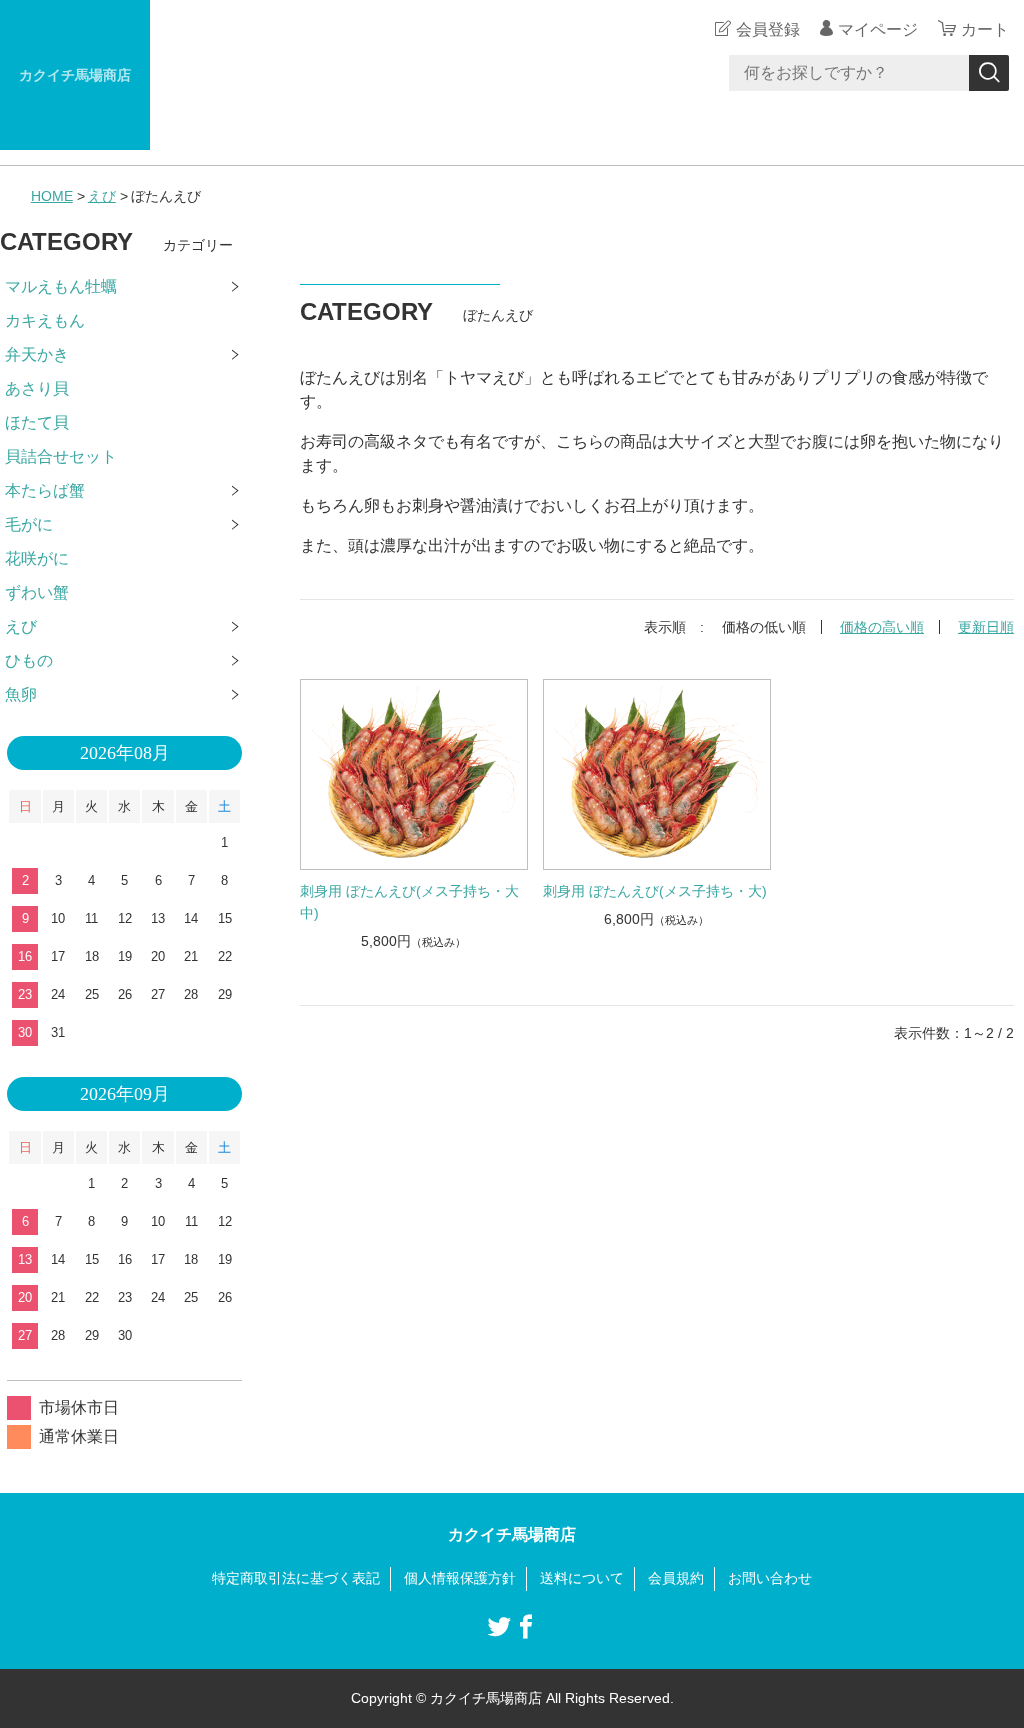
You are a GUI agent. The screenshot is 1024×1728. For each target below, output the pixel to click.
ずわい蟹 (37, 592)
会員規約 (676, 1578)
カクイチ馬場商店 (75, 75)
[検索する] (989, 73)
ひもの (29, 660)
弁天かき (37, 354)
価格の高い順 (882, 627)
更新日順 (986, 627)
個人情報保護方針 (460, 1578)
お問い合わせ (770, 1578)
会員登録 (768, 29)
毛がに (29, 524)
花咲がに (37, 558)
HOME (52, 196)
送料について (582, 1578)
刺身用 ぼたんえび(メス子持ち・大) (655, 891)
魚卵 (21, 694)
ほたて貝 (37, 422)
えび (102, 196)
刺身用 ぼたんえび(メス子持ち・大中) (409, 902)
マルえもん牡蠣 (61, 286)
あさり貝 (37, 388)
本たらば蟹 (45, 490)
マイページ (878, 29)
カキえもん (45, 320)
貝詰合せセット (61, 456)
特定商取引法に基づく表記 (296, 1578)
